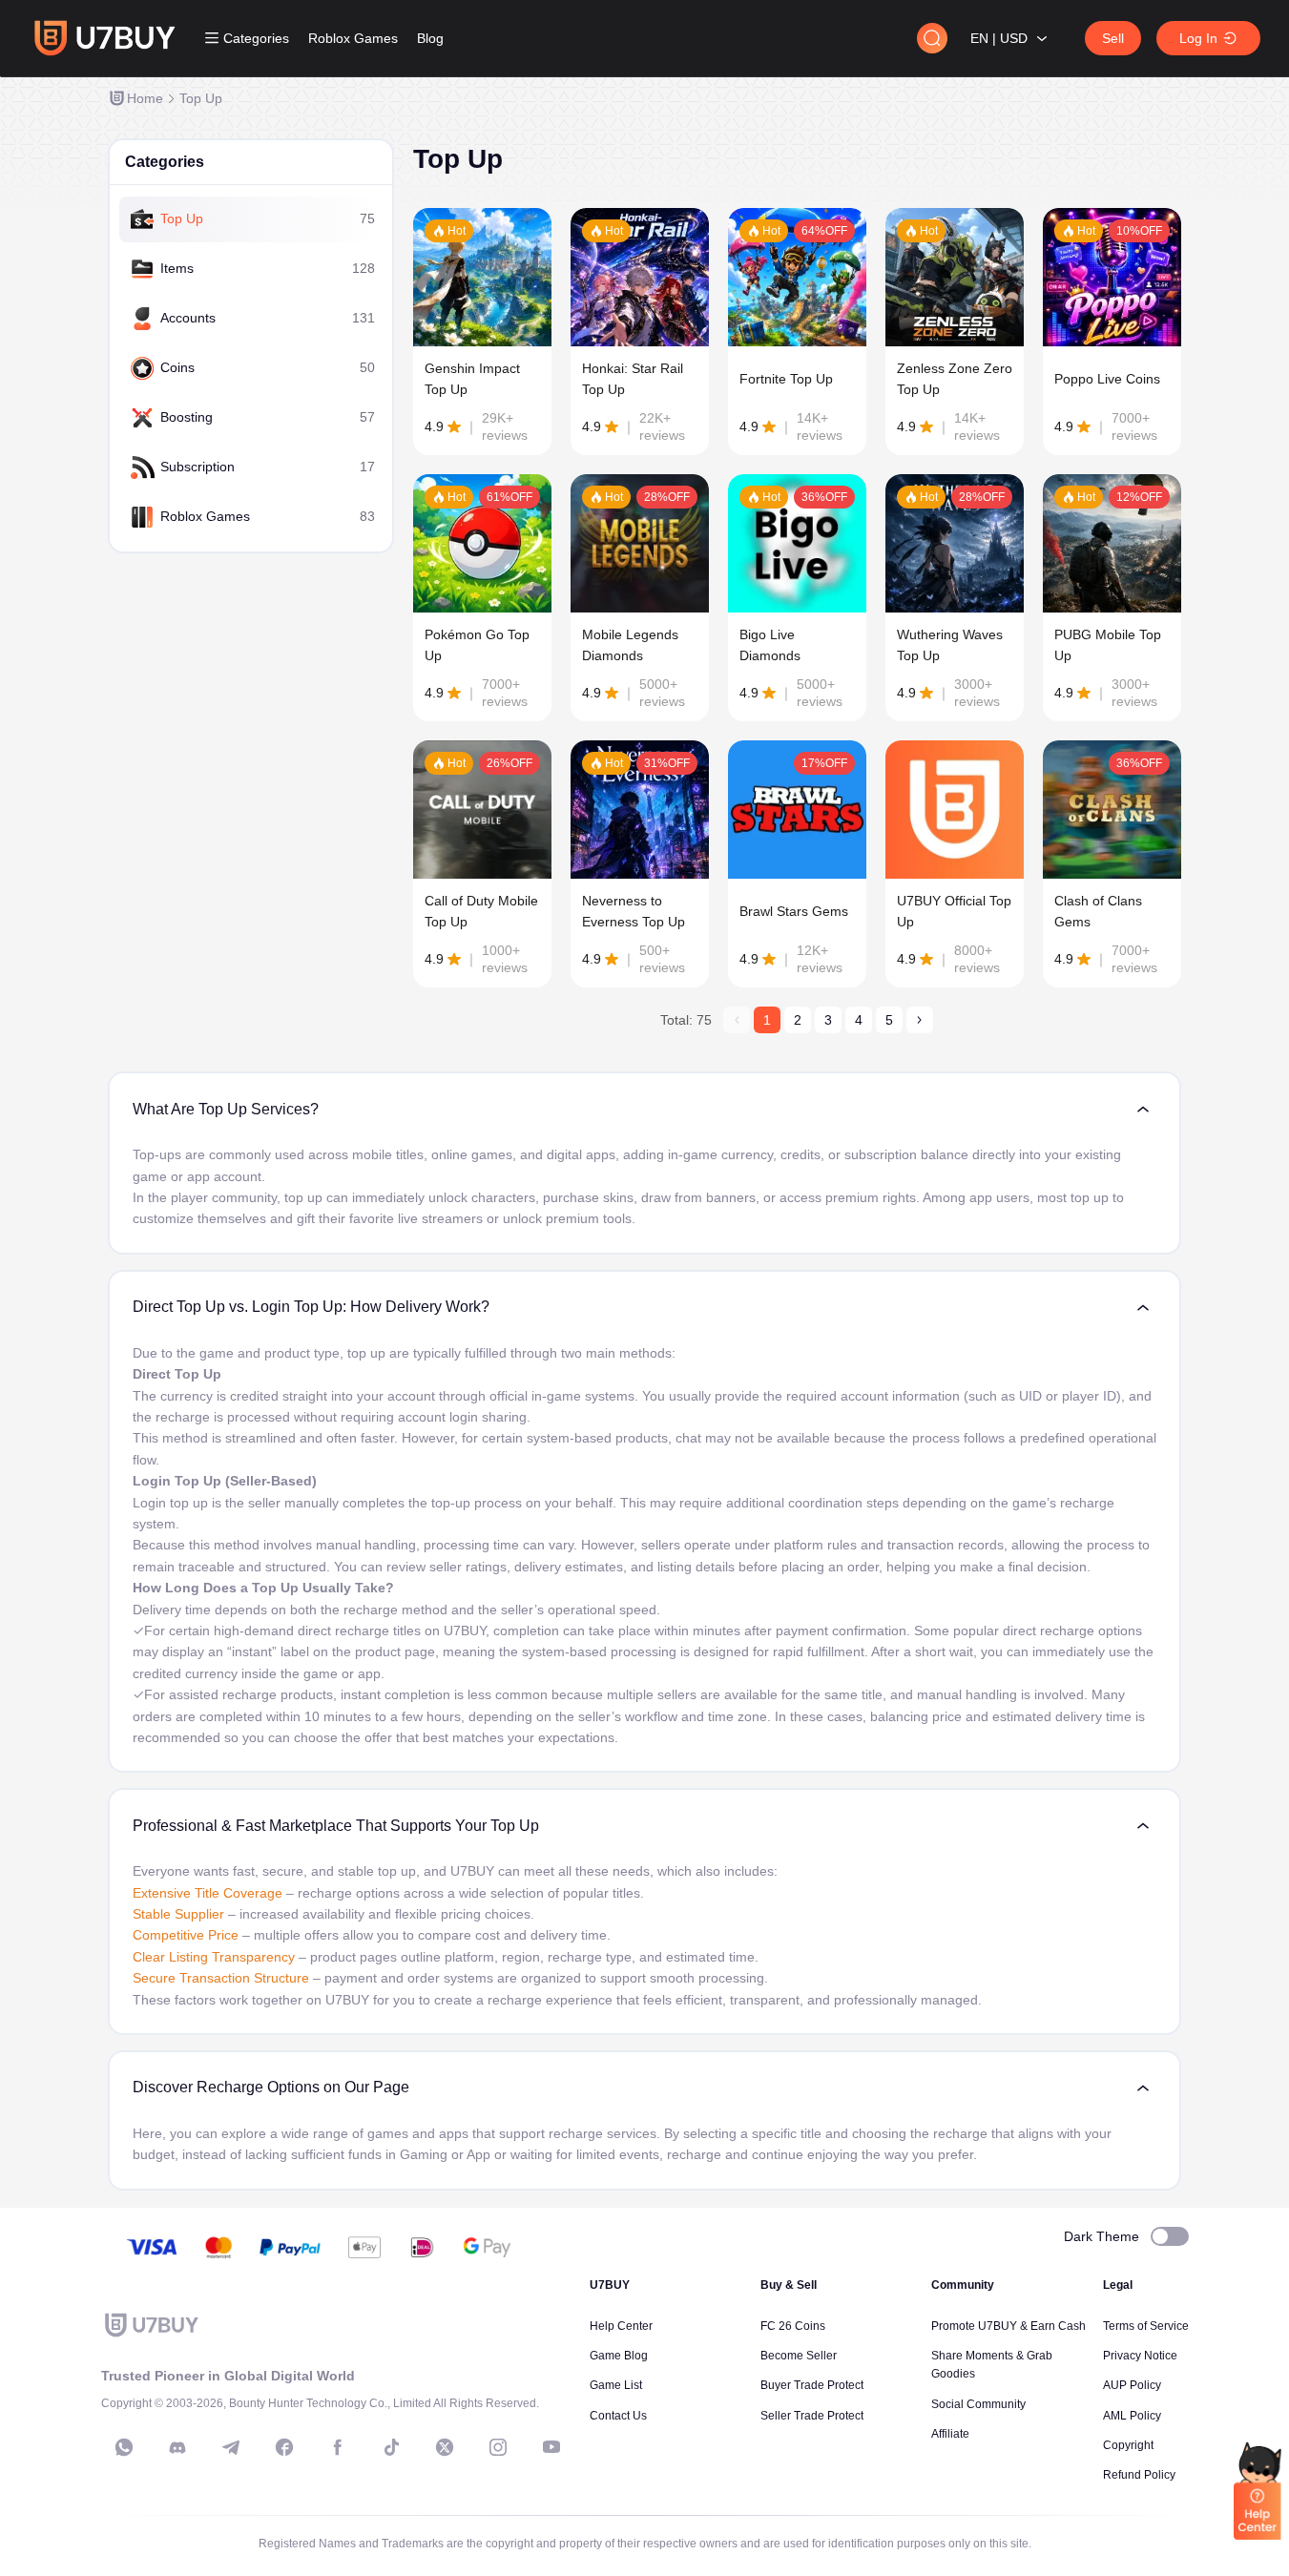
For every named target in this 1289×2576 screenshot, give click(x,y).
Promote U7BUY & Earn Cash (1008, 2326)
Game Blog (619, 2356)
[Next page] (920, 1020)
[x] (445, 2447)
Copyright (1128, 2445)
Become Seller (799, 2356)
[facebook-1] (284, 2447)
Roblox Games (353, 38)
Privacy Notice (1140, 2356)
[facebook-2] (338, 2447)
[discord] (177, 2447)
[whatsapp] (124, 2447)
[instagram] (498, 2447)
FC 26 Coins (793, 2326)
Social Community (978, 2404)
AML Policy (1132, 2416)
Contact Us (618, 2416)
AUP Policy (1132, 2385)
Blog (430, 38)
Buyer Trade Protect (812, 2385)
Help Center (621, 2326)
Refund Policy (1139, 2475)
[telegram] (231, 2447)
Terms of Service (1146, 2326)
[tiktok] (391, 2447)
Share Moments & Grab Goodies (992, 2365)
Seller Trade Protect (812, 2416)
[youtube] (551, 2447)
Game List (616, 2385)
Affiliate (950, 2434)
